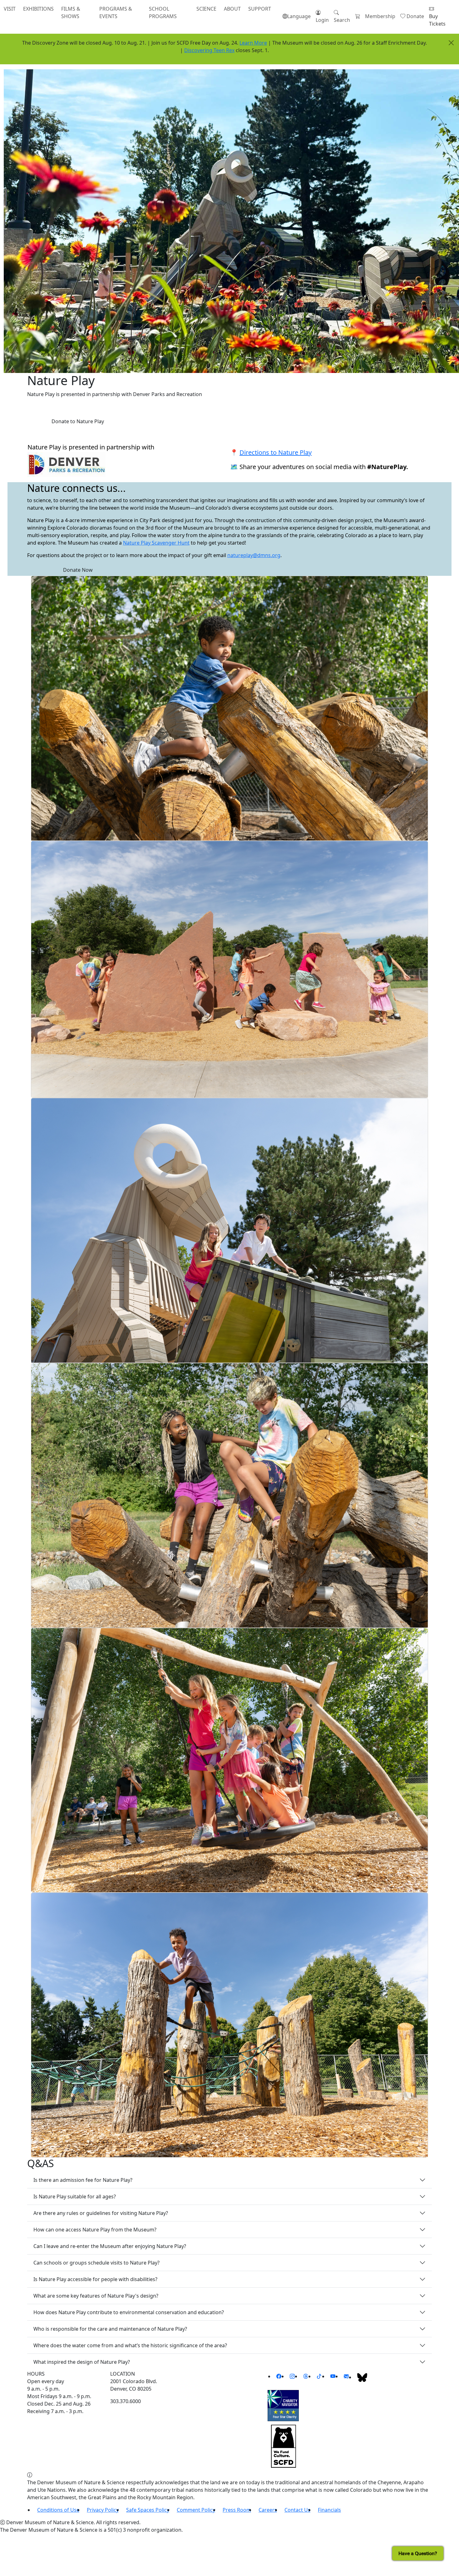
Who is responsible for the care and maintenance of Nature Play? (110, 2329)
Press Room (237, 2510)
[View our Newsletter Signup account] (346, 2376)
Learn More (253, 43)
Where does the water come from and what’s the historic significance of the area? (130, 2345)
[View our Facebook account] (279, 2376)
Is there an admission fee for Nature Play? (83, 2180)
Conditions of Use (58, 2510)
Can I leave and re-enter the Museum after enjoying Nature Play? (110, 2246)
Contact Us (297, 2510)
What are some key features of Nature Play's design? (96, 2296)
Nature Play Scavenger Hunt (156, 543)
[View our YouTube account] (333, 2376)
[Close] (451, 43)
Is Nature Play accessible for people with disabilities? (95, 2279)
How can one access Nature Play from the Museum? (96, 2230)
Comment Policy (196, 2510)
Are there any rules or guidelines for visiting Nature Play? (101, 2213)
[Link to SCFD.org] (283, 2446)
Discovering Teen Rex (209, 50)
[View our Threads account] (306, 2376)
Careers (268, 2510)
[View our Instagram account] (292, 2376)
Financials (329, 2510)
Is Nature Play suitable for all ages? (75, 2196)
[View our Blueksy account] (362, 2377)
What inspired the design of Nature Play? (82, 2362)
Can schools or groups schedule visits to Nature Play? (96, 2263)
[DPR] (67, 464)
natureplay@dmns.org (254, 555)
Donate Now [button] (78, 570)
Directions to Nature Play (276, 452)
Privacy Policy (103, 2510)
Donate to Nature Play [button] (78, 421)
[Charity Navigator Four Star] (283, 2405)
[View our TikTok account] (319, 2376)
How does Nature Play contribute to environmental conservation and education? (129, 2312)
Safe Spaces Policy (148, 2510)
